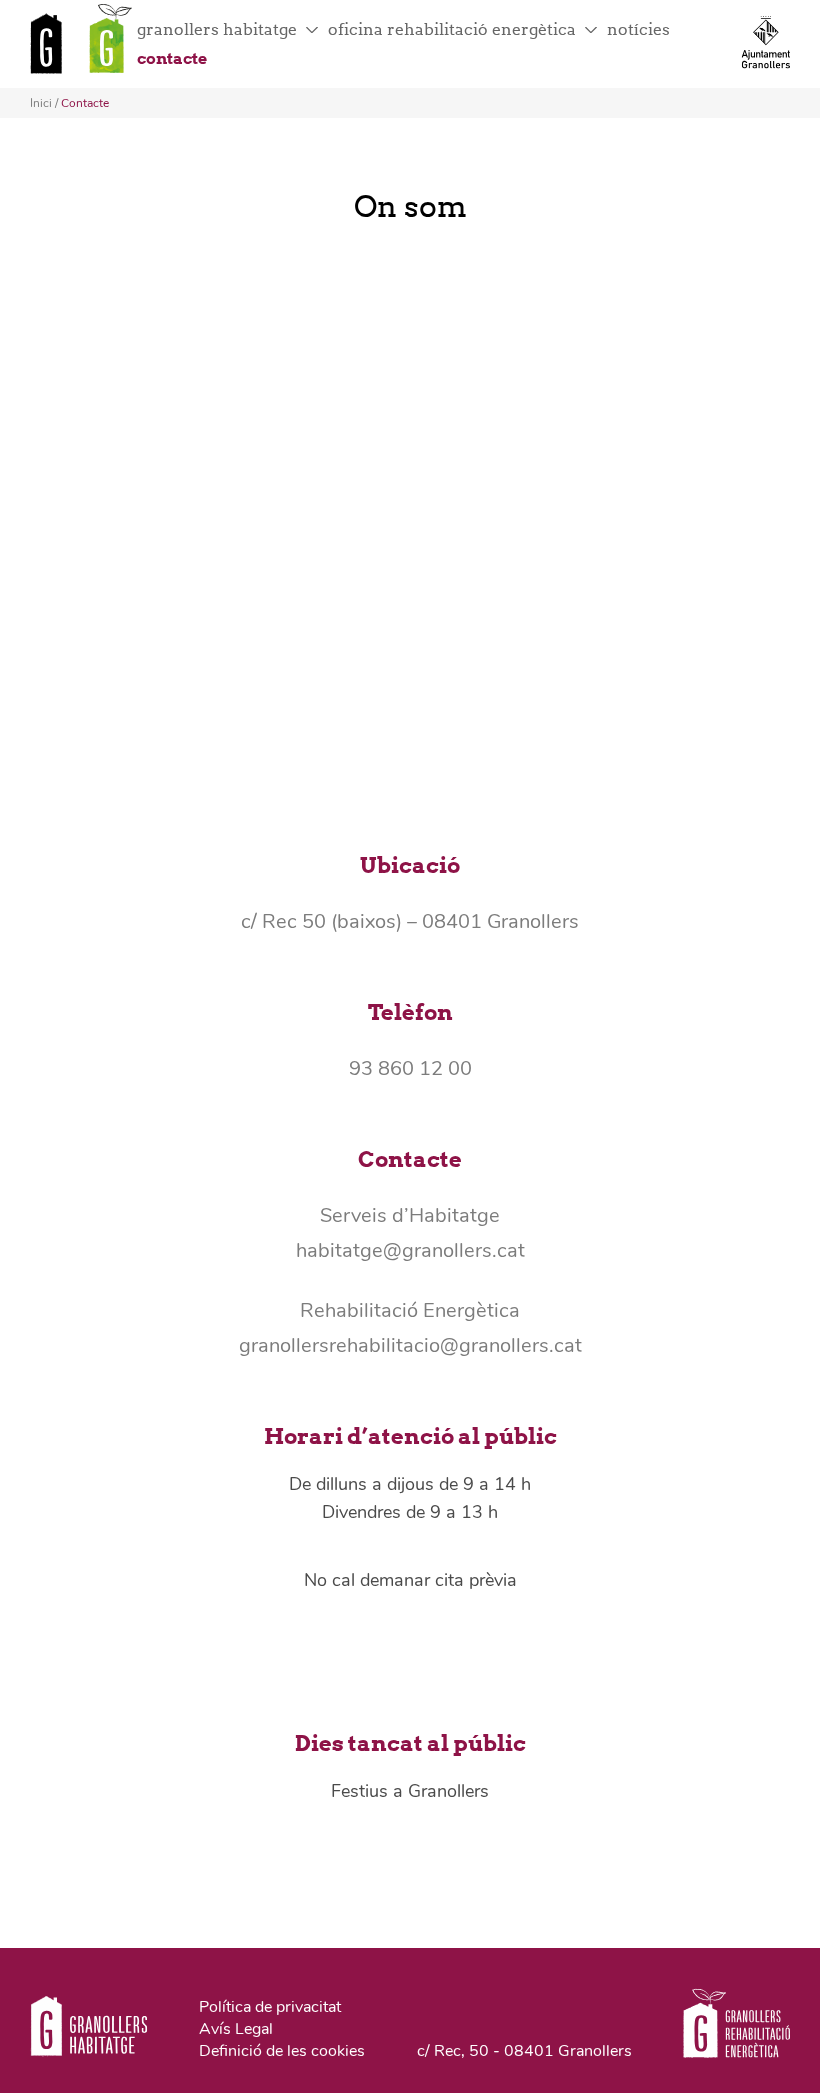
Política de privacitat (270, 2007)
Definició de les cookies (282, 2051)
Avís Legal (236, 2029)
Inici (41, 103)
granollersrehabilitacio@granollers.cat (410, 1345)
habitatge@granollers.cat (410, 1250)
